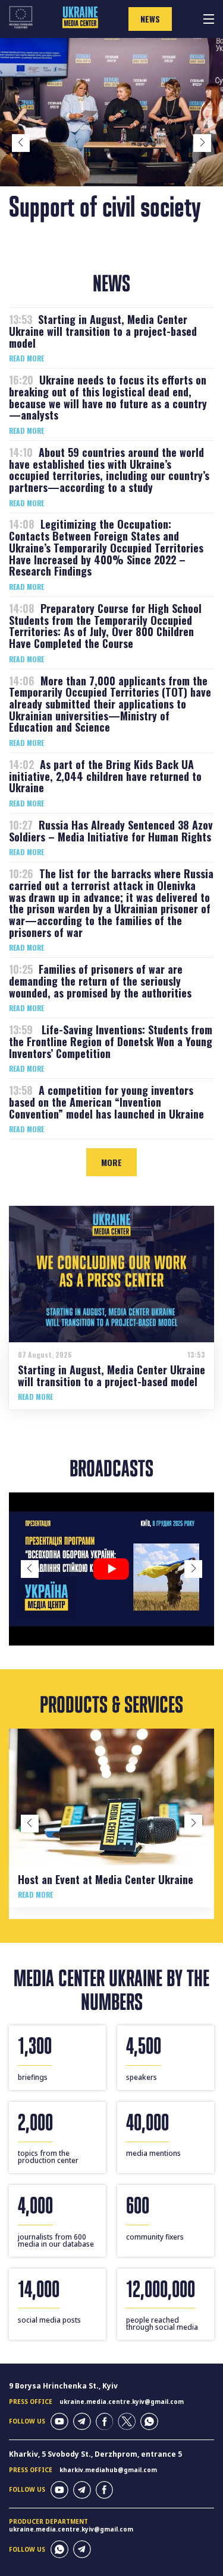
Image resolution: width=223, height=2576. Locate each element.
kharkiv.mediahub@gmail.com (108, 2470)
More (111, 1162)
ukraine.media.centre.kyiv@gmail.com (122, 2402)
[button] (21, 143)
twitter (127, 2422)
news (150, 19)
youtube (59, 2422)
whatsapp (149, 2422)
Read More (26, 358)
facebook (105, 2422)
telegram (82, 2422)
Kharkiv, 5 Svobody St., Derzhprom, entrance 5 (95, 2454)
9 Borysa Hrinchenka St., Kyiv (63, 2386)
